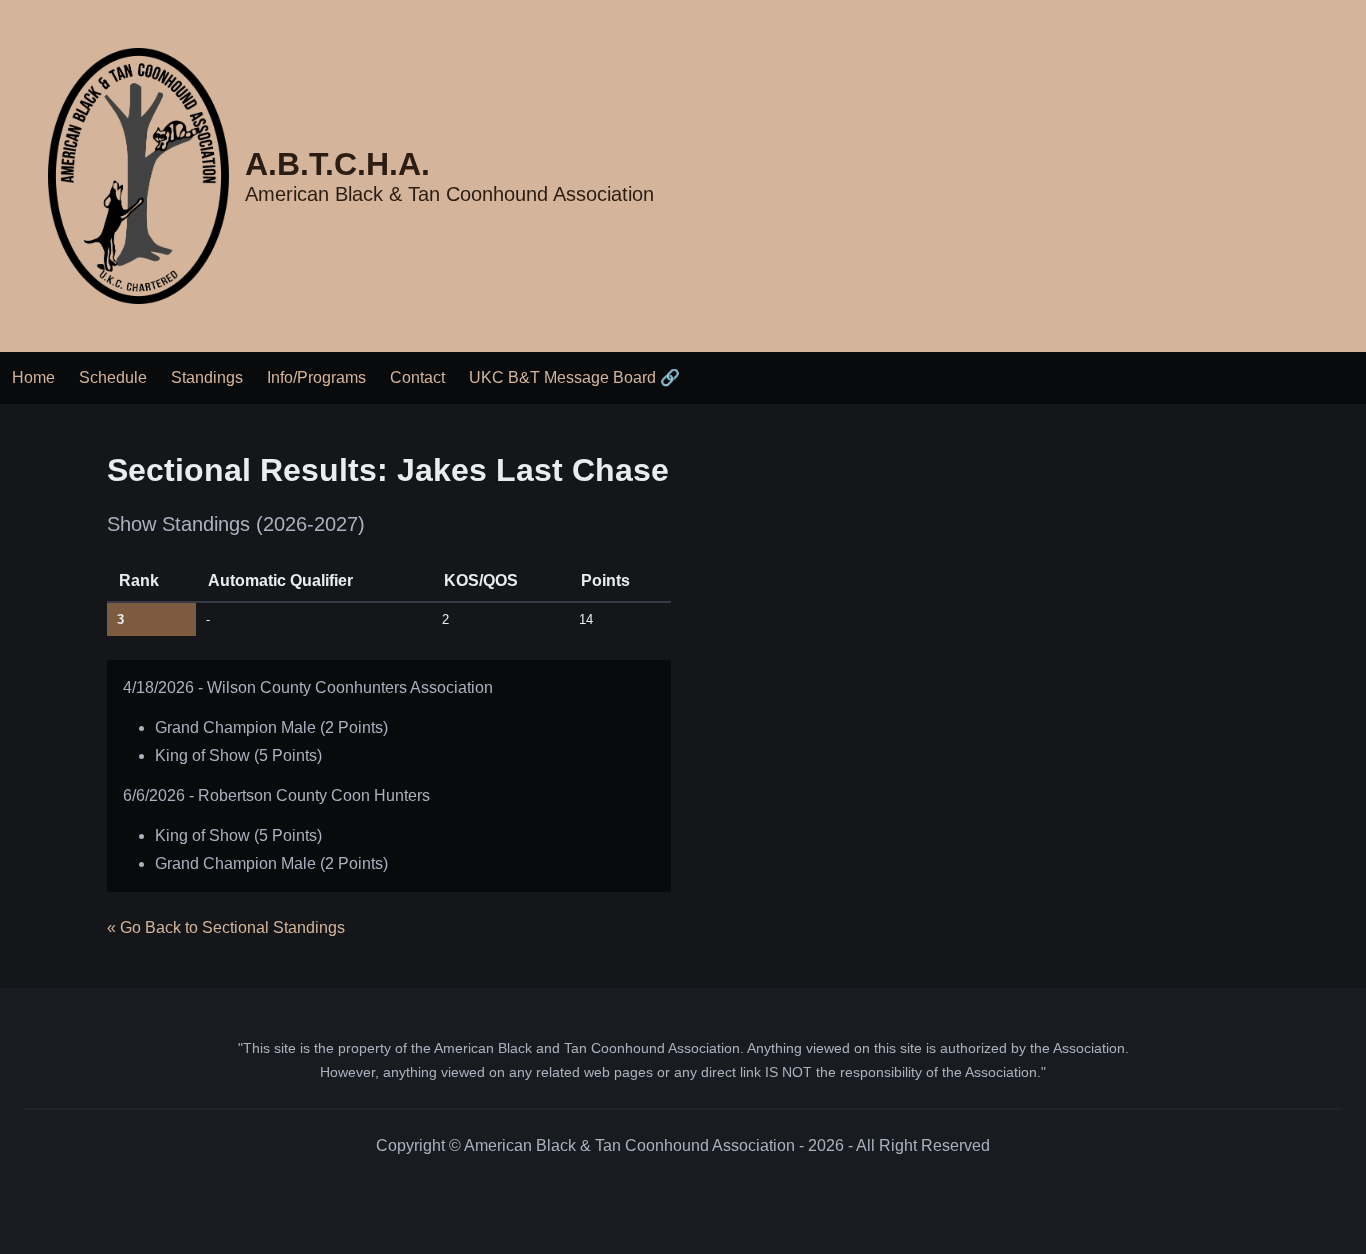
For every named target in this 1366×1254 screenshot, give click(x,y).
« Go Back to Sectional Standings (226, 927)
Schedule (113, 377)
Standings (207, 377)
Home (33, 377)
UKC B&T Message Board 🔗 (574, 377)
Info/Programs (316, 377)
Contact (417, 377)
